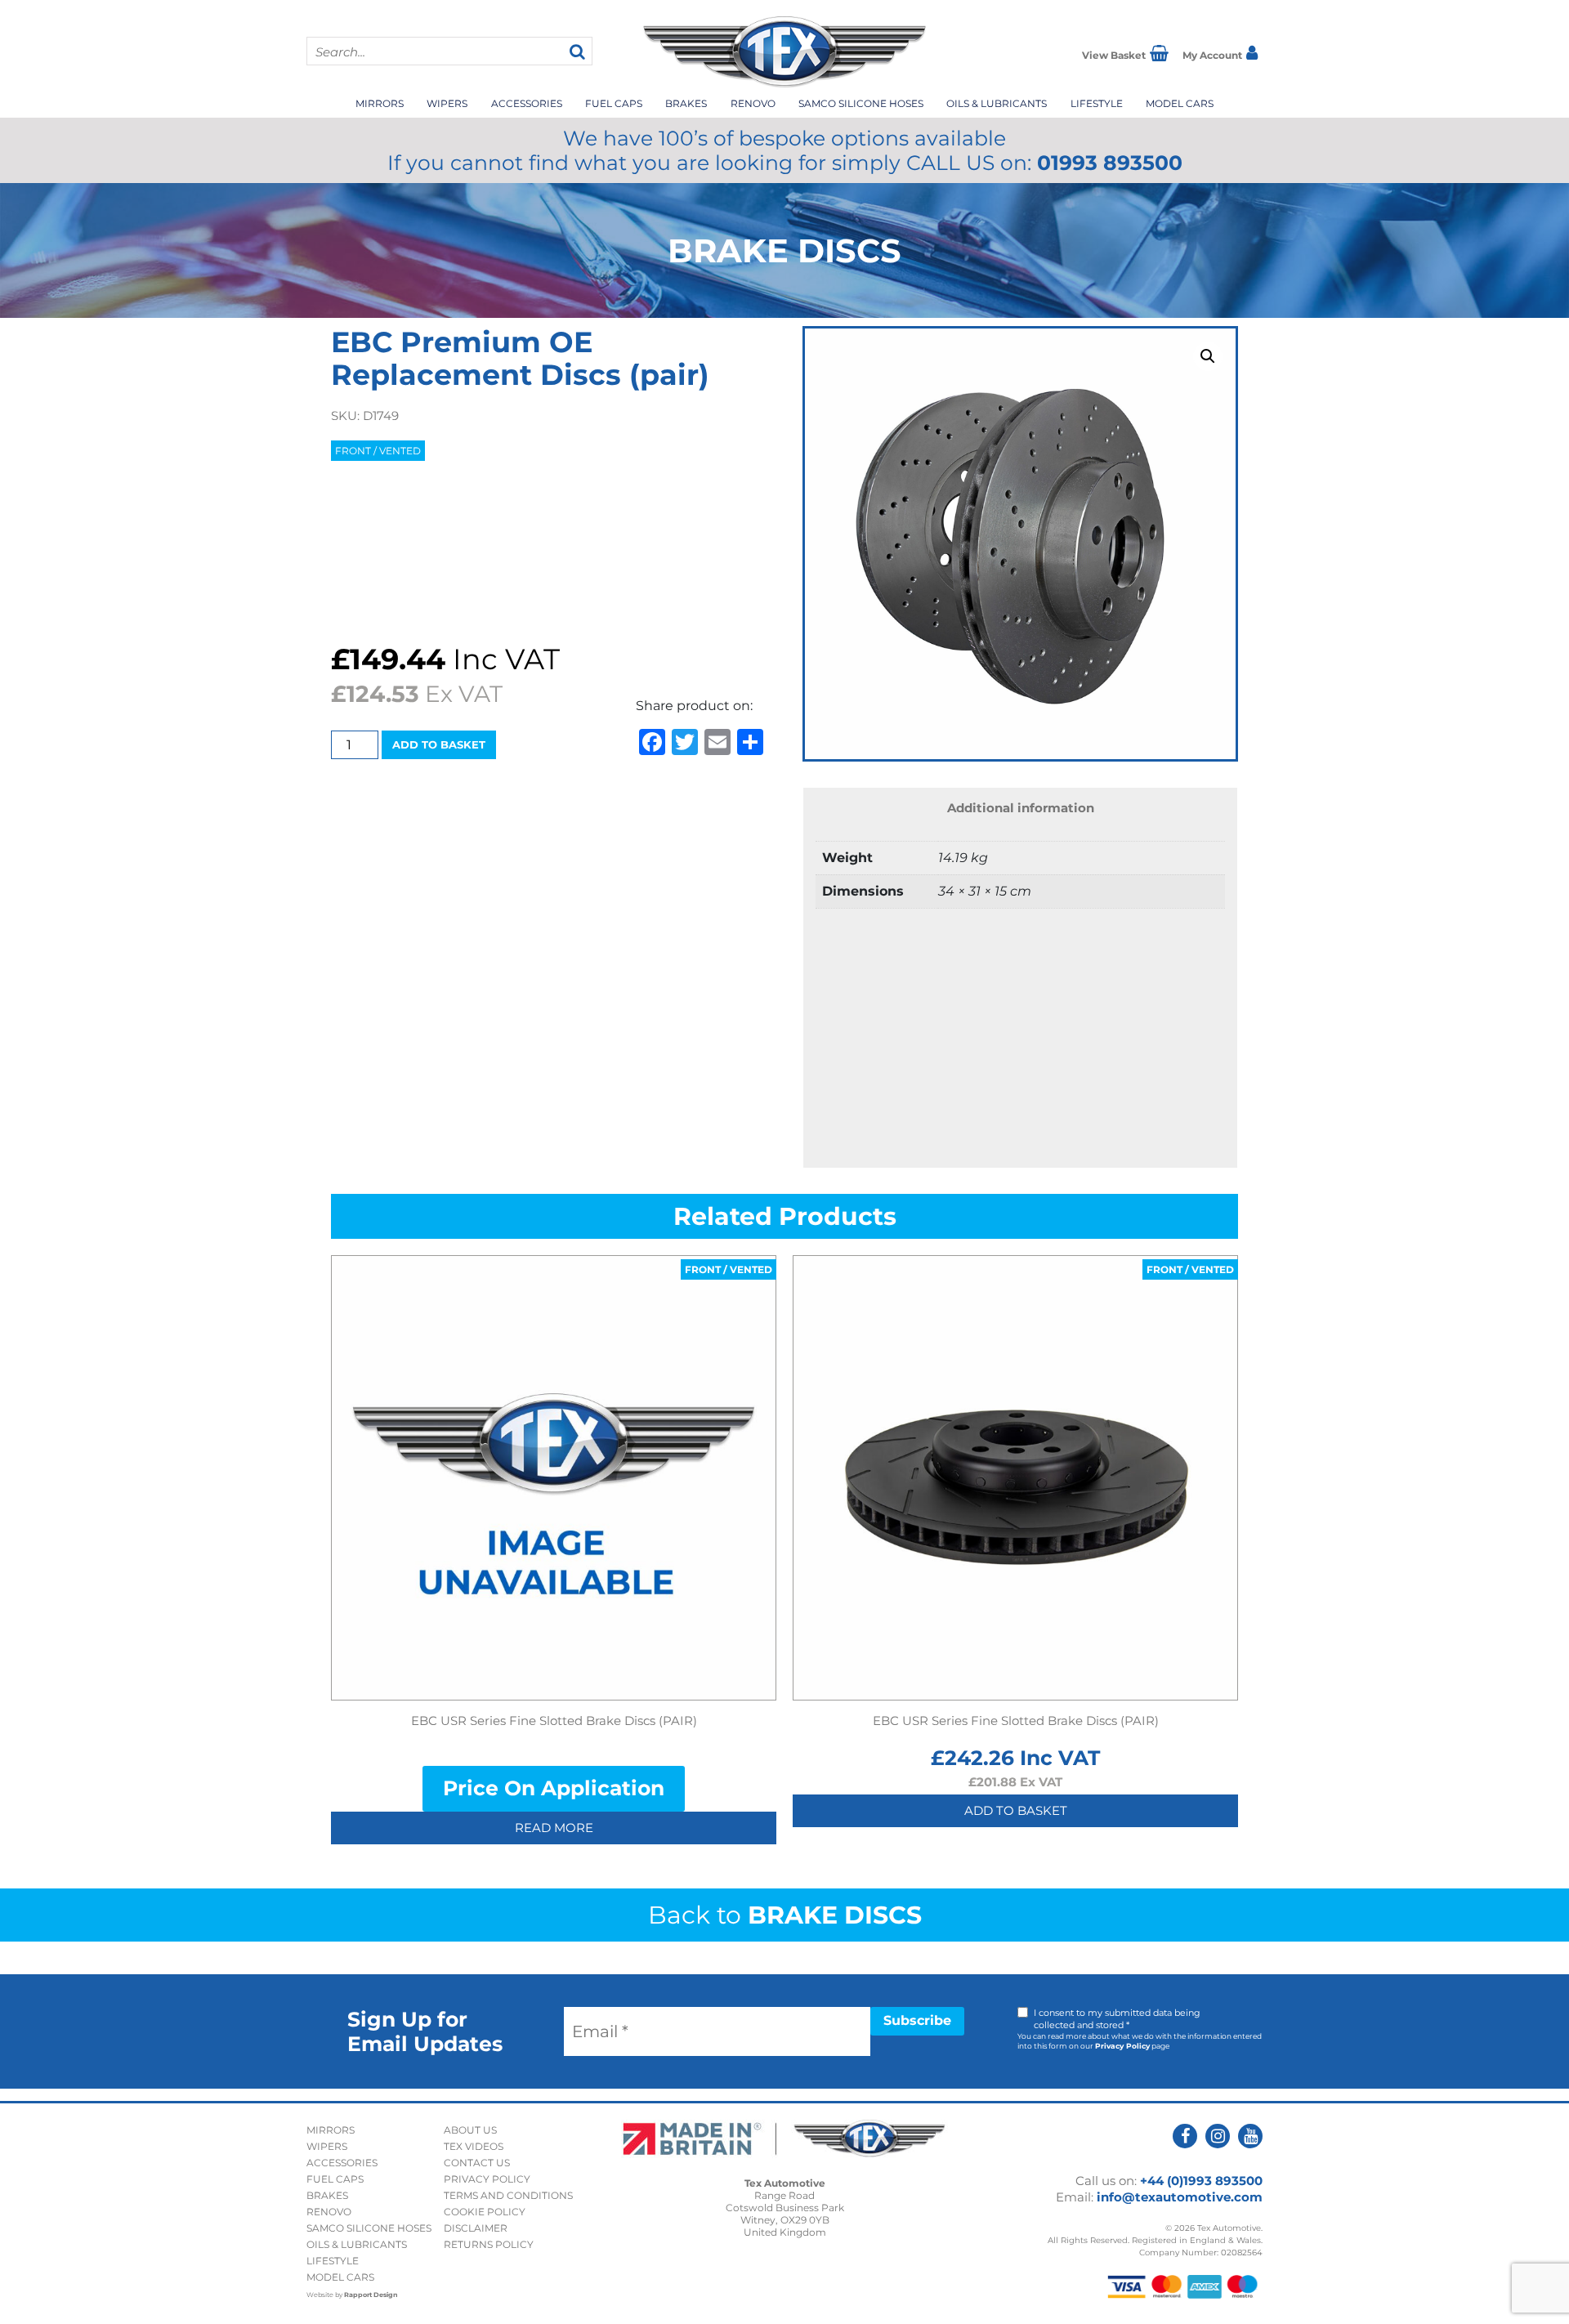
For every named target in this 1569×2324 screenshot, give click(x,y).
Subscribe (917, 2020)
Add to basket (439, 744)
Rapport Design (371, 2295)
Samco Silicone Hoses (861, 103)
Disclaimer (476, 2228)
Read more (554, 1828)
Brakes (686, 103)
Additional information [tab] (1021, 808)
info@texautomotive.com (1180, 2197)
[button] (1208, 356)
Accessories (527, 103)
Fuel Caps (614, 103)
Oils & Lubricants (997, 103)
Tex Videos (474, 2146)
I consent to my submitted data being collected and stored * (1117, 2019)
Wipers (447, 103)
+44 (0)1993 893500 (1201, 2181)
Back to (785, 1915)
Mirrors (380, 103)
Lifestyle (1097, 103)
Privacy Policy (1122, 2046)
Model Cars (1180, 103)
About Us (470, 2130)
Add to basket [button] (1016, 1810)
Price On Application (554, 1788)
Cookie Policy (485, 2212)
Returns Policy (489, 2244)
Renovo (753, 103)
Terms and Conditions (508, 2195)
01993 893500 (1110, 163)
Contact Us (477, 2163)
